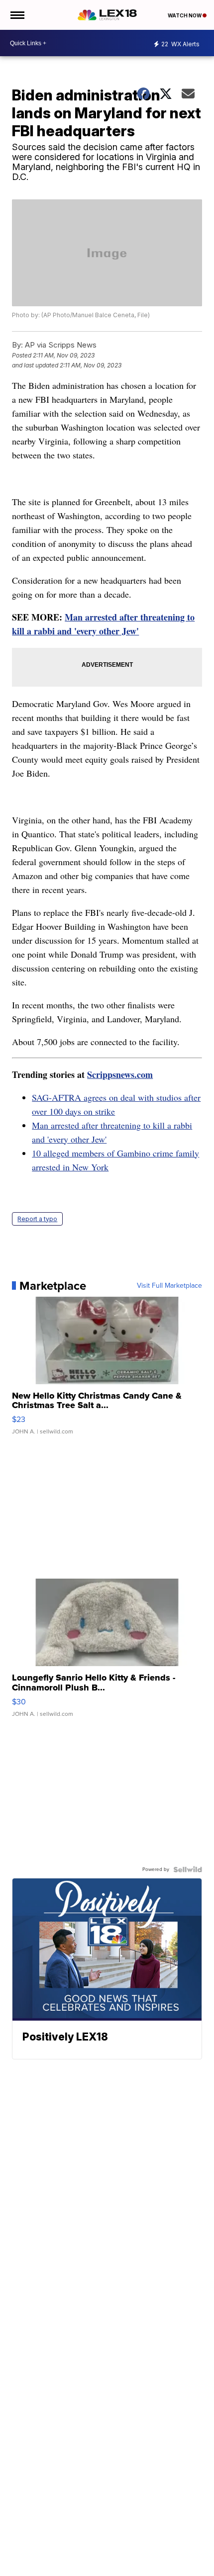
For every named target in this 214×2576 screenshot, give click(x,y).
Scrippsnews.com (120, 1074)
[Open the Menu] (17, 15)
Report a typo (37, 1219)
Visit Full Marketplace (169, 1286)
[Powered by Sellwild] (188, 1869)
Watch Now (185, 15)
